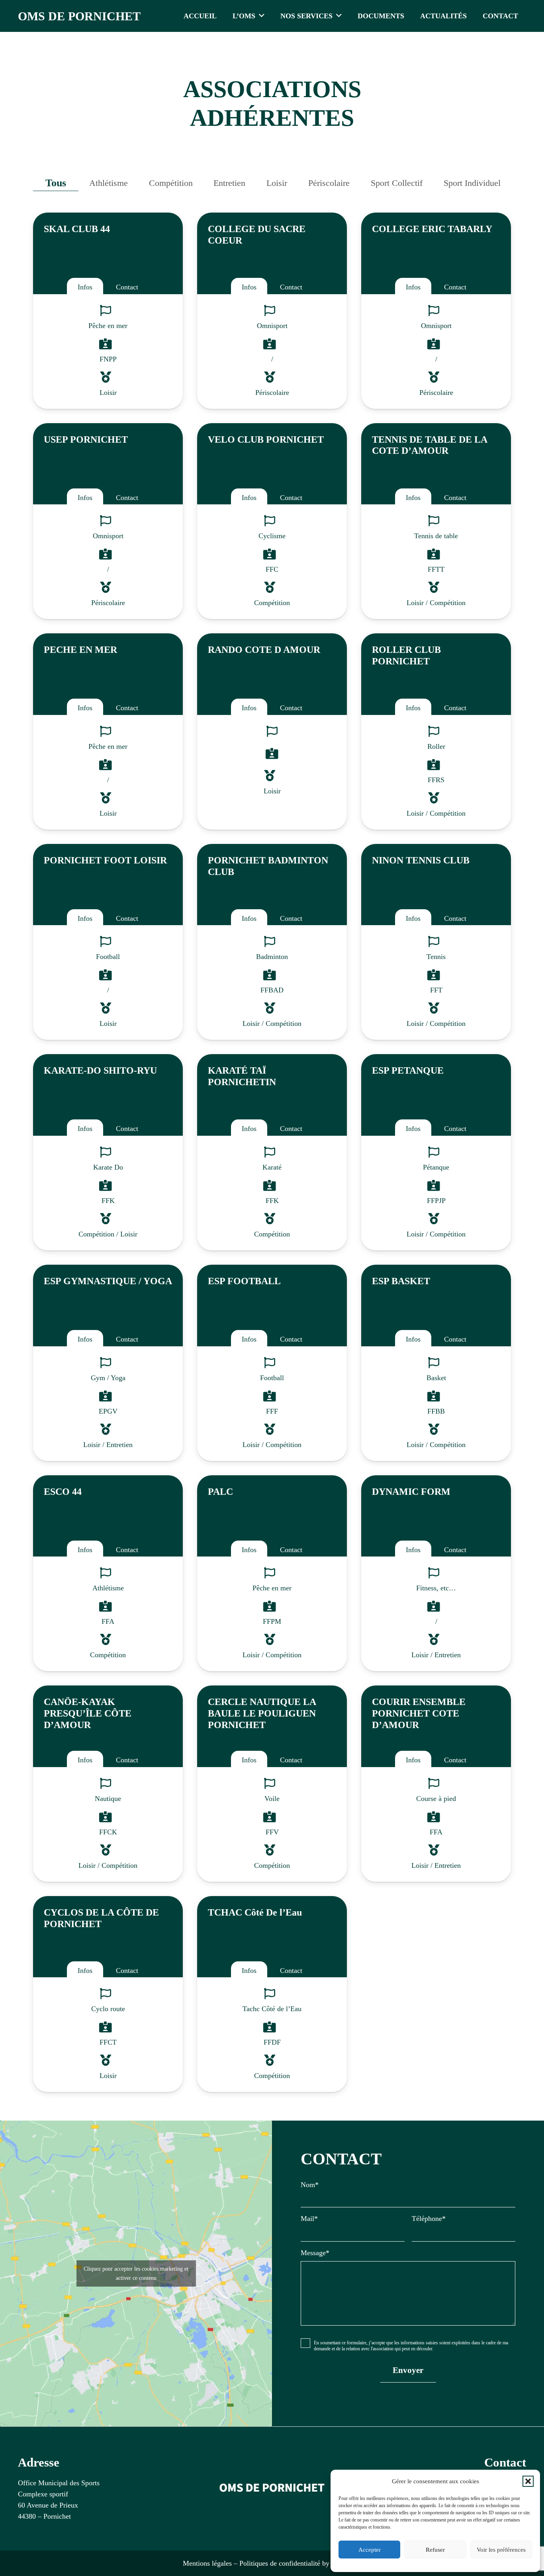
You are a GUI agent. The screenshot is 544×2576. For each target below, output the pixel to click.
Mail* (309, 2219)
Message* (315, 2253)
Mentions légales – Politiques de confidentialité (251, 2563)
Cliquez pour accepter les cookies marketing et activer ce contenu (136, 2273)
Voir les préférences (501, 2550)
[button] (528, 2481)
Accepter (370, 2550)
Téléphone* (429, 2219)
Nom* (310, 2185)
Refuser (435, 2550)
